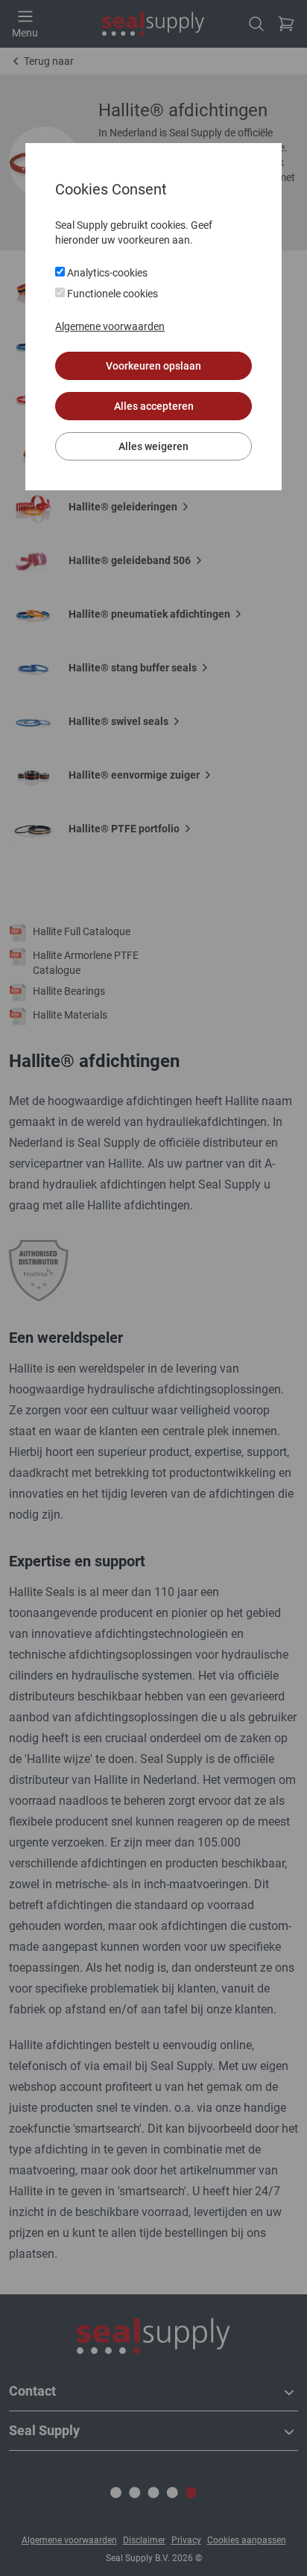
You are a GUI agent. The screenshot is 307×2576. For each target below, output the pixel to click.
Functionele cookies (111, 294)
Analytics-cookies (106, 273)
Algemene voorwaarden (110, 326)
